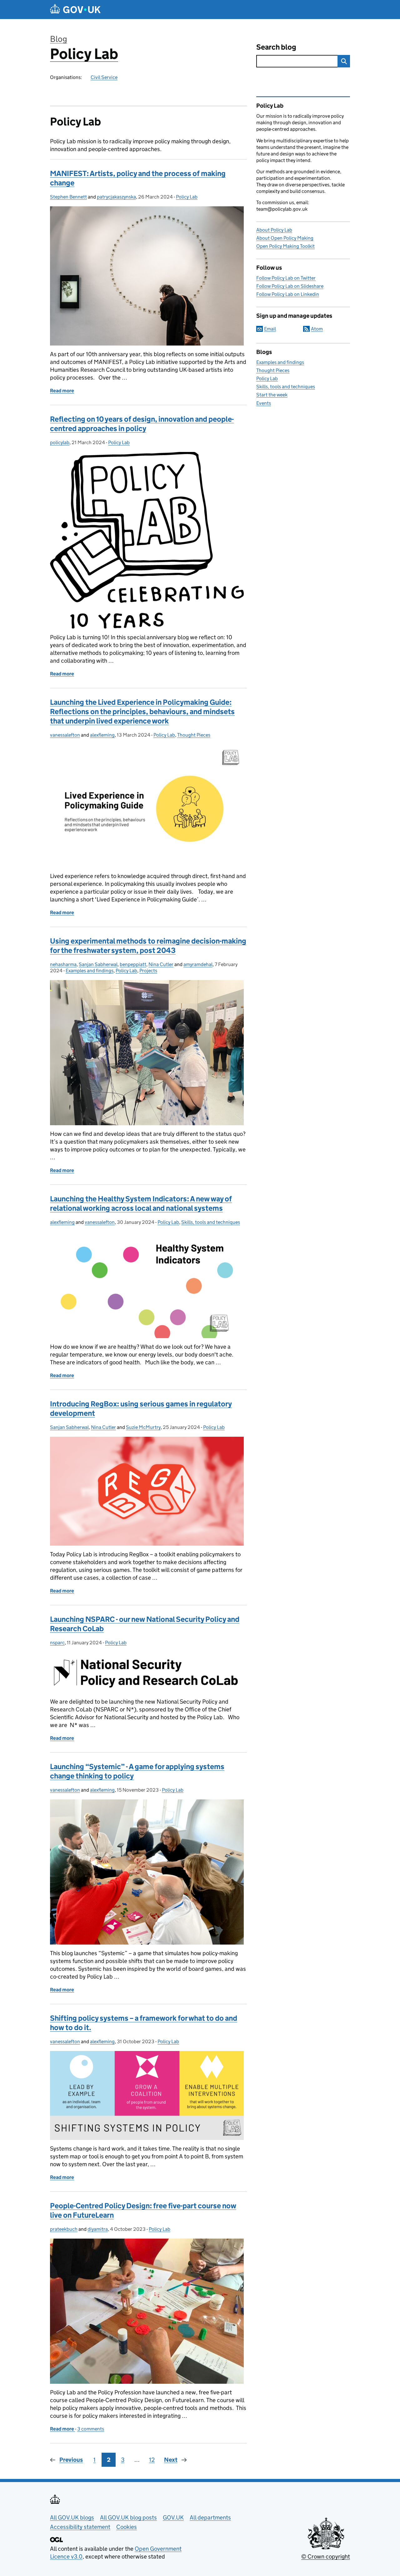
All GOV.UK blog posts (128, 2517)
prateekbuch (64, 2229)
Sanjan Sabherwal (98, 964)
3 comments (91, 2429)
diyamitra (98, 2229)
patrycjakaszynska (116, 197)
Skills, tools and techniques (211, 1222)
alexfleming (102, 735)
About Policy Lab (274, 230)
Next (171, 2460)
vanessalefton (65, 735)
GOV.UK (173, 2517)
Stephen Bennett (68, 197)
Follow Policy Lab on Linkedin (288, 294)
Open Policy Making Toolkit (285, 246)
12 (152, 2460)
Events (264, 403)
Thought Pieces (194, 735)
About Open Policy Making (285, 238)
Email (270, 329)
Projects (148, 971)
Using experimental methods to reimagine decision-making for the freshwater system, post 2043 (148, 946)
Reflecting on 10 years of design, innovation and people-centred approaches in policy (142, 424)
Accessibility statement (80, 2527)
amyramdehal (198, 964)
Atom (317, 329)
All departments (210, 2517)
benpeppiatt (133, 964)
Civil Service (104, 77)
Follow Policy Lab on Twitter (286, 278)
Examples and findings (90, 971)
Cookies (127, 2527)
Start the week (272, 395)
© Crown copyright (326, 2556)
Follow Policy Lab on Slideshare (290, 286)
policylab (60, 442)
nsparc (57, 1643)
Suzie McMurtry (143, 1427)
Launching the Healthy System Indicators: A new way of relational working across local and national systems (141, 1203)
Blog (59, 39)
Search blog (276, 47)
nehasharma (63, 964)
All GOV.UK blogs (72, 2517)
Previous (71, 2460)
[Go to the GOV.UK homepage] (75, 10)
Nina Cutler (161, 964)
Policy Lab (84, 54)
